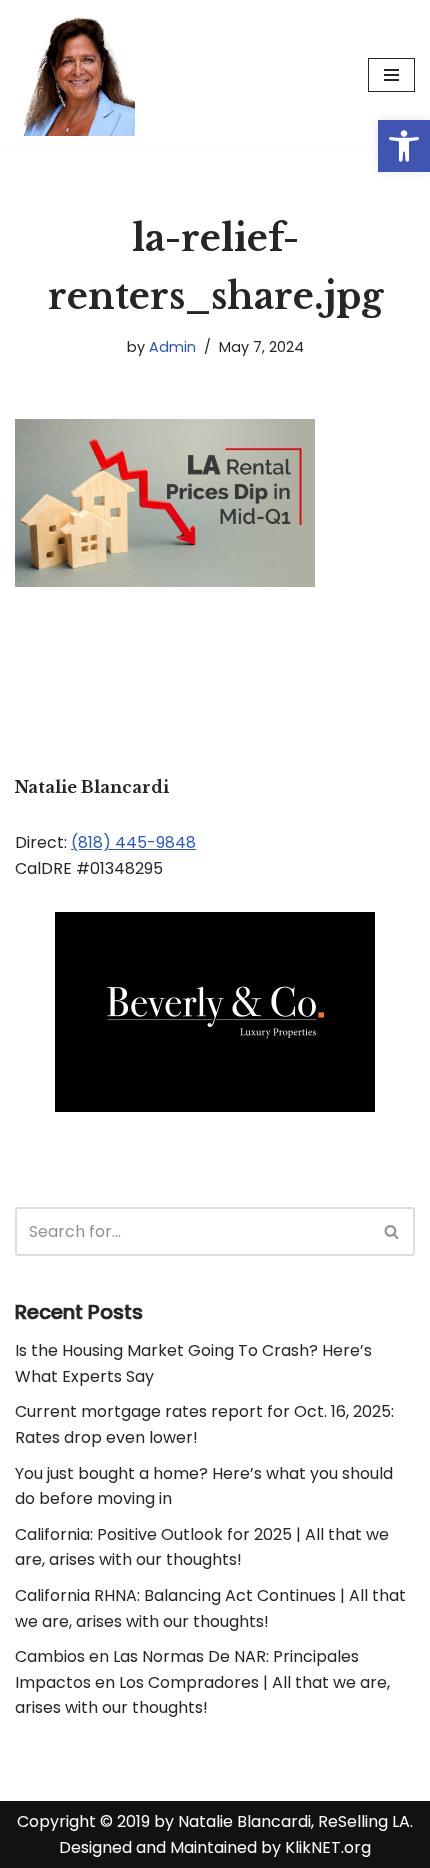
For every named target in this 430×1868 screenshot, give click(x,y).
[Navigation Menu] (391, 75)
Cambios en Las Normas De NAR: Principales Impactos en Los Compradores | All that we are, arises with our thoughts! (202, 1682)
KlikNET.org (328, 1847)
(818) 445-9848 (133, 842)
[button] (404, 146)
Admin (172, 347)
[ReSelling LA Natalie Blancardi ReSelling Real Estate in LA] (75, 75)
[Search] (392, 1231)
